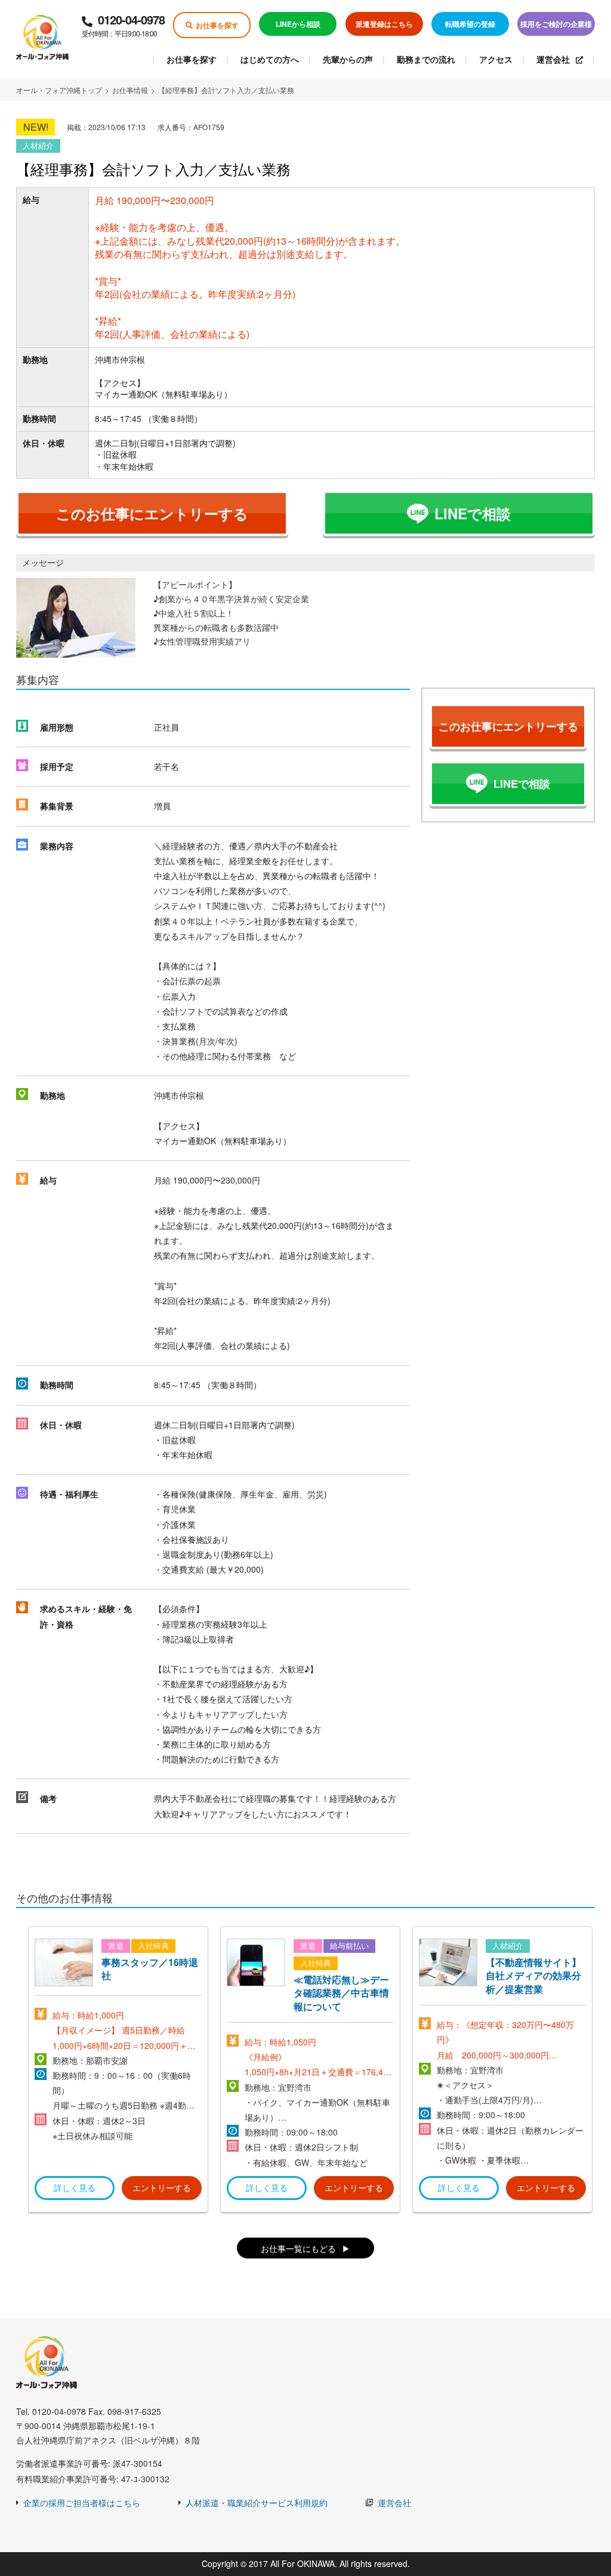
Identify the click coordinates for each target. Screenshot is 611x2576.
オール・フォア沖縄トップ (59, 90)
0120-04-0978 (123, 24)
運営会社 (553, 59)
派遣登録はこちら (384, 24)
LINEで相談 (473, 513)
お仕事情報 (130, 90)
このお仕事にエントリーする (152, 513)
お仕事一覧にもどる (298, 2248)
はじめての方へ (270, 59)
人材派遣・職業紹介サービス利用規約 (257, 2503)
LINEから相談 (298, 24)
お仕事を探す (217, 25)
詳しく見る (75, 2187)
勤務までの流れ (426, 59)
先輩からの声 (348, 59)
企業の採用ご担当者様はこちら (82, 2503)
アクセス (496, 59)
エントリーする (162, 2187)
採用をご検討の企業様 (556, 24)
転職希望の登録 (470, 24)
